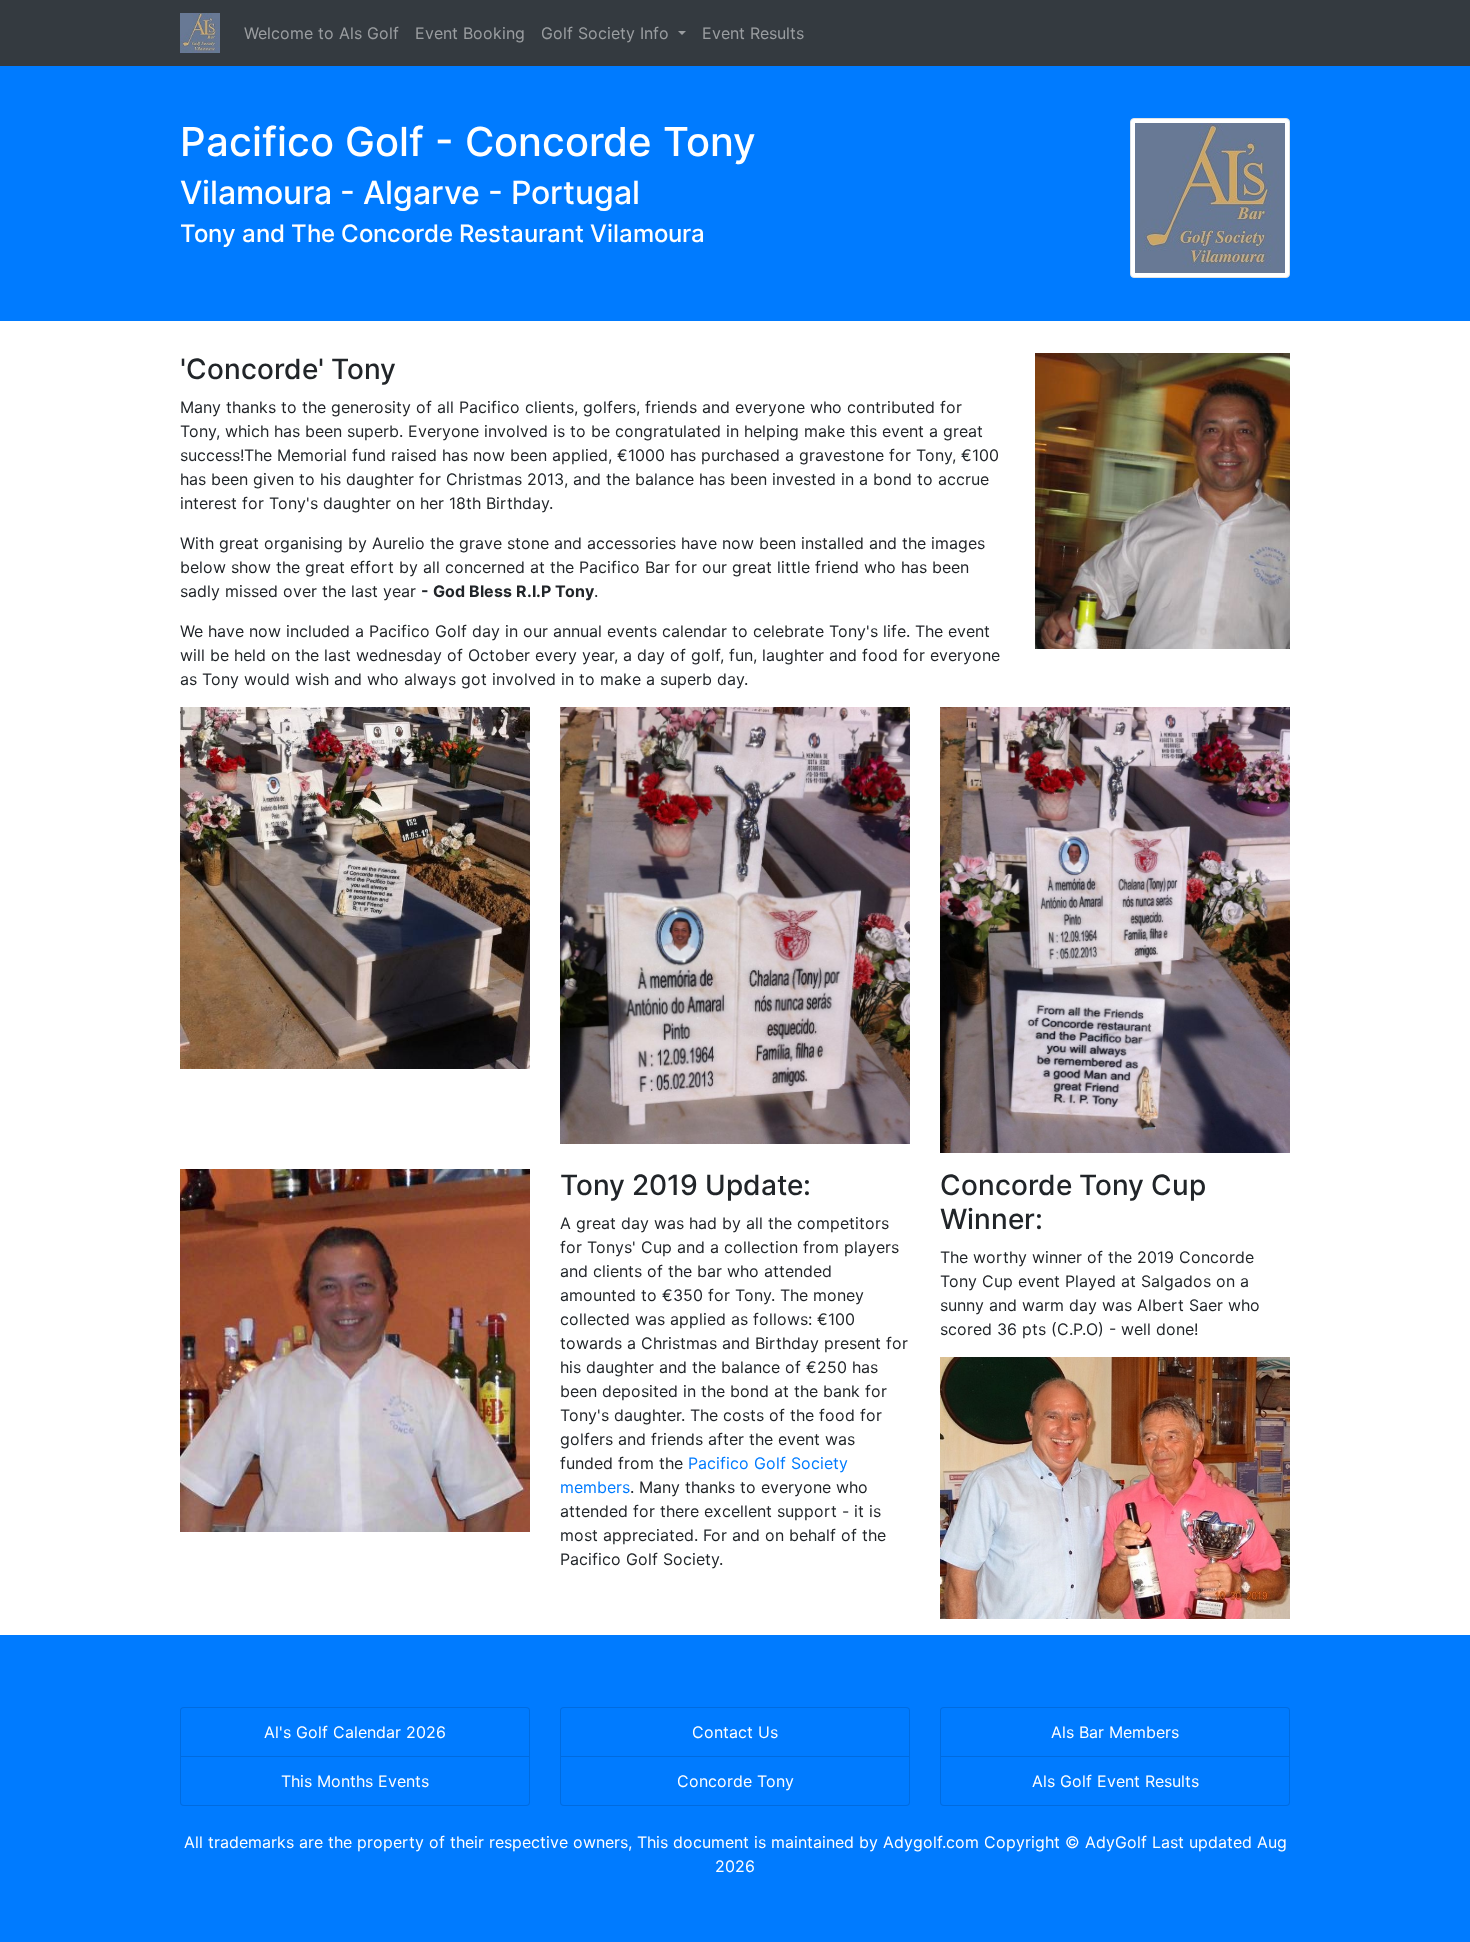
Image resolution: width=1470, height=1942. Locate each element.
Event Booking (470, 33)
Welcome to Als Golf (321, 33)
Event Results (753, 33)
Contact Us (735, 1732)
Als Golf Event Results (1115, 1781)
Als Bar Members (1115, 1732)
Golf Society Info (607, 33)
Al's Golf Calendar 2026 (355, 1732)
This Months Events (355, 1781)
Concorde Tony (735, 1781)
